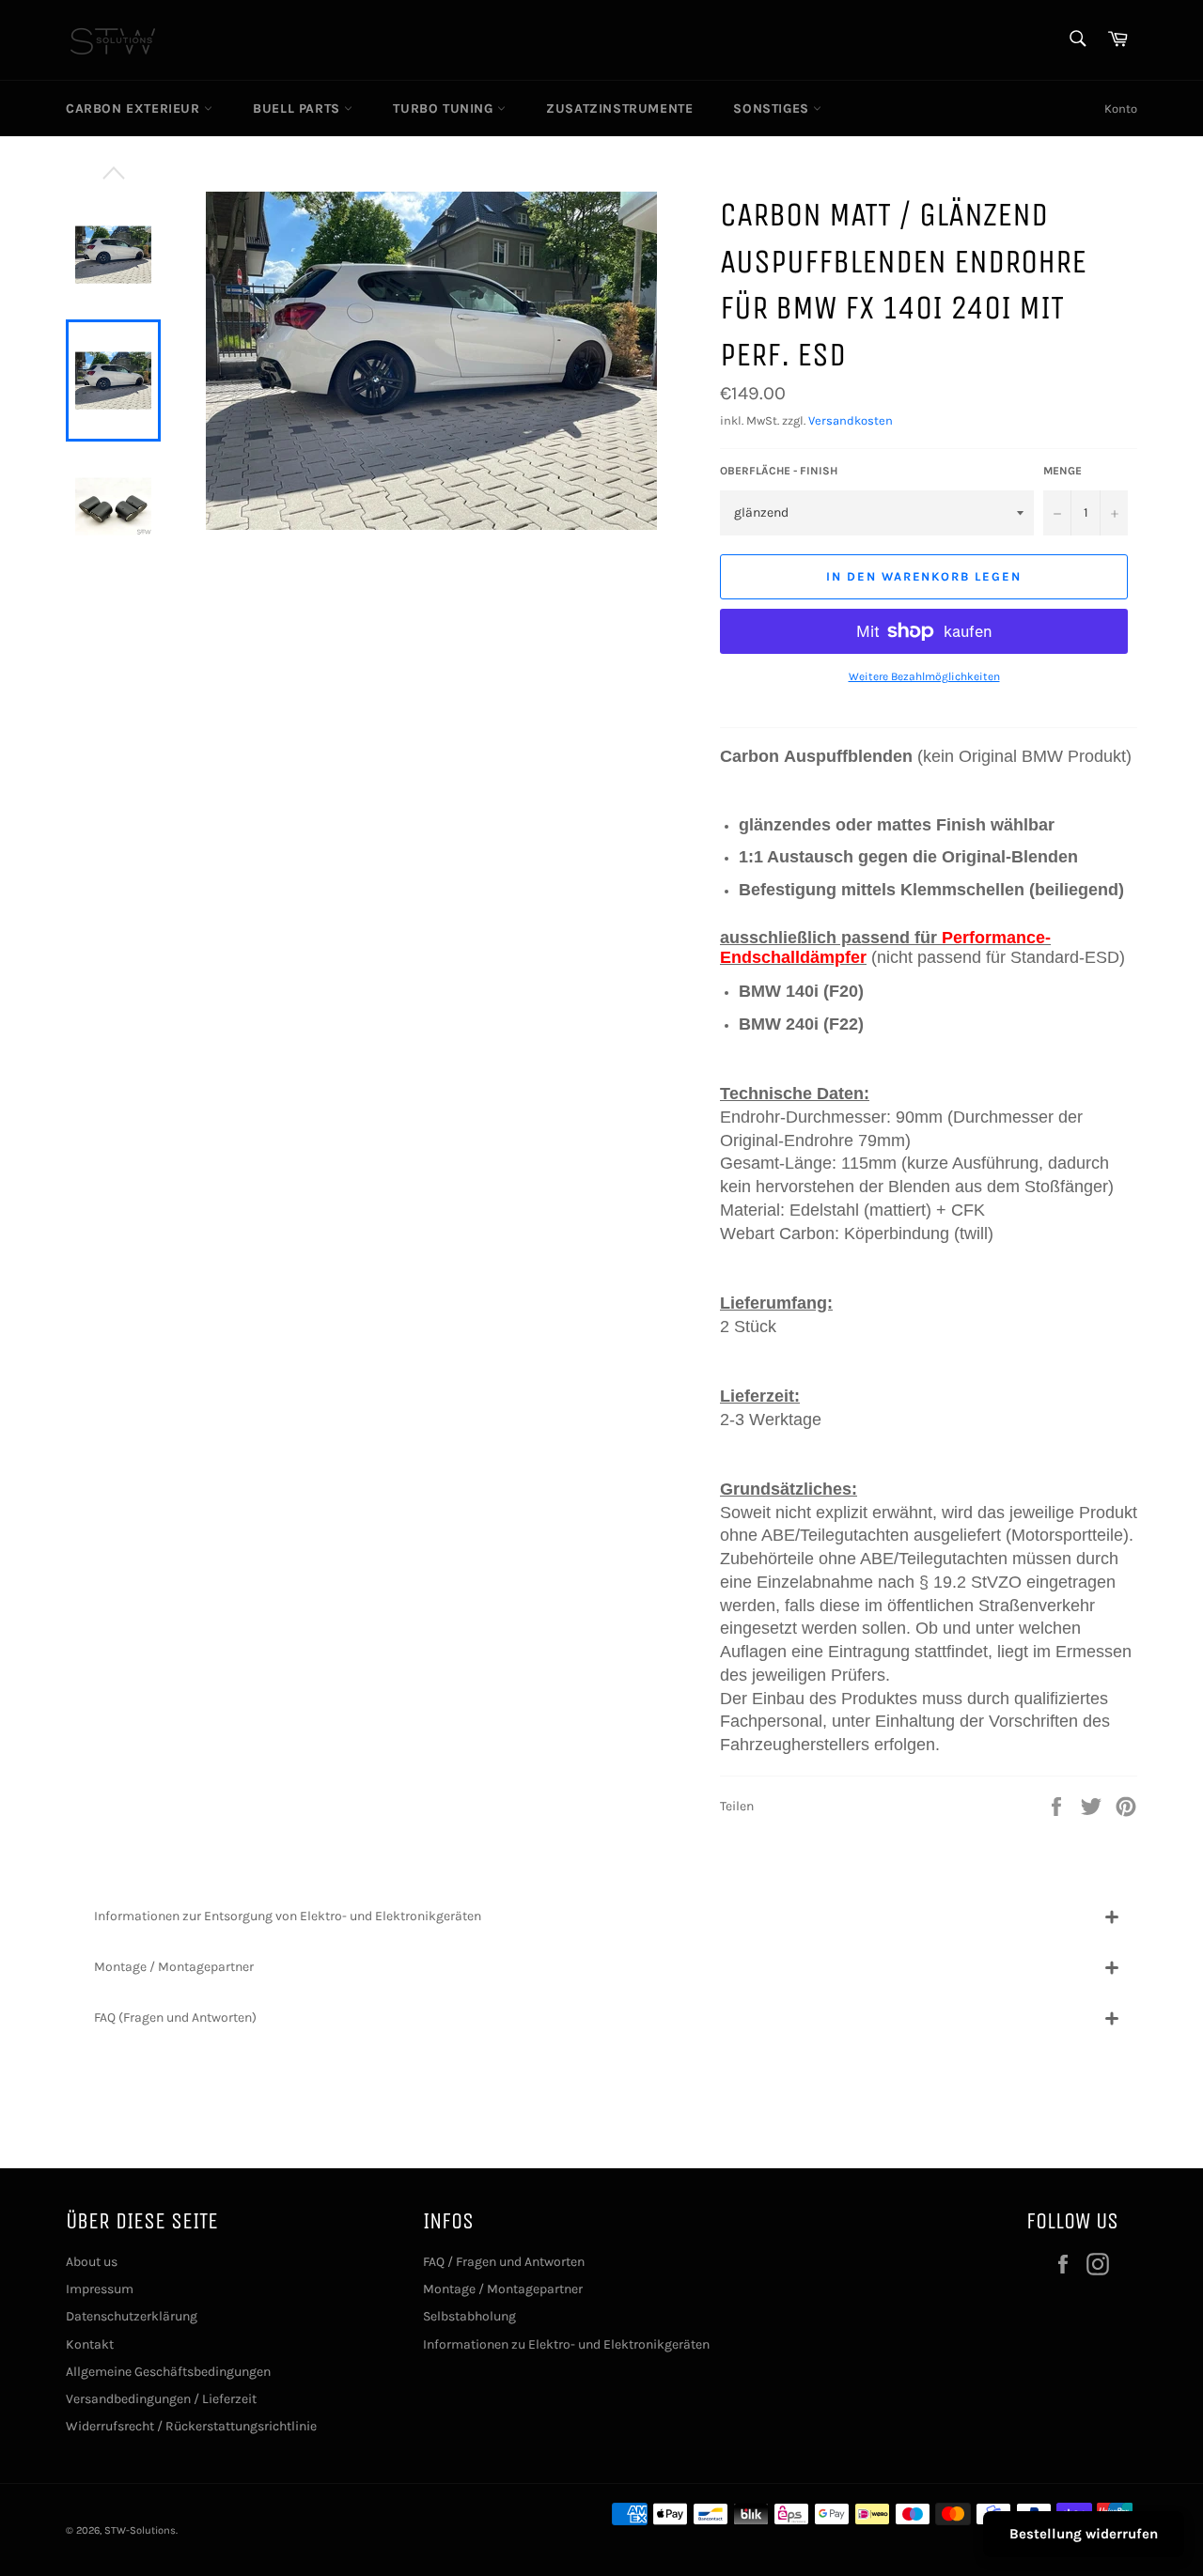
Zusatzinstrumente (619, 109)
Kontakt (90, 2344)
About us (92, 2262)
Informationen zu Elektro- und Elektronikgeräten (566, 2344)
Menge (1062, 471)
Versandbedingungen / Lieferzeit (161, 2399)
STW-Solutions (140, 2530)
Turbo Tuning (445, 109)
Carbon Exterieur (135, 109)
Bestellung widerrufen (1084, 2534)
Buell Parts (298, 109)
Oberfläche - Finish (779, 471)
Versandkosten (851, 420)
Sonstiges (773, 109)
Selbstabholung (469, 2316)
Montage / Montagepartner (503, 2289)
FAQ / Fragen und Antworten (504, 2262)
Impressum (100, 2289)
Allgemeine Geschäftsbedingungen (168, 2372)
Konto (1121, 109)
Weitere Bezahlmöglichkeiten (924, 676)
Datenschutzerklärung (132, 2316)
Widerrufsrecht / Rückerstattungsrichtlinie (191, 2426)
